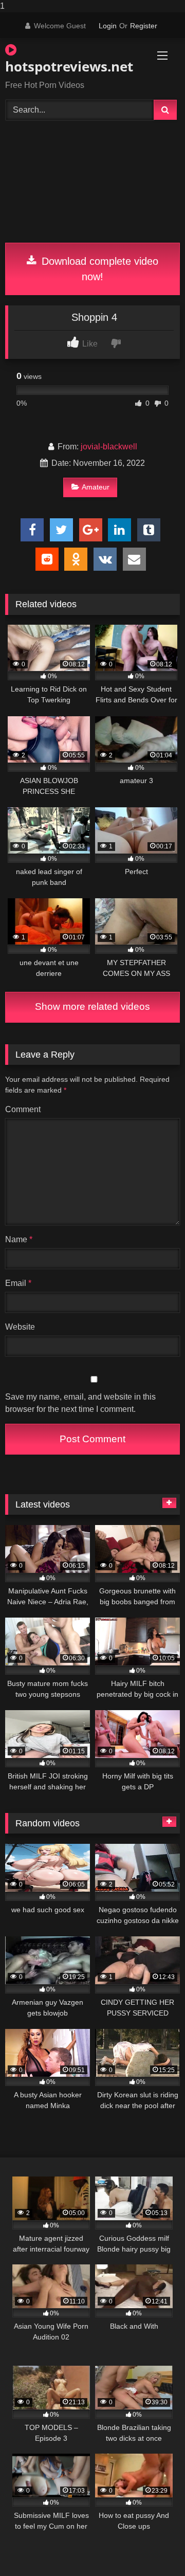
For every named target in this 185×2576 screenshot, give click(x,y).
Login (108, 26)
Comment (23, 1109)
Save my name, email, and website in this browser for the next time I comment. (80, 1403)
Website (20, 1327)
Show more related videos (92, 1006)
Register (144, 26)
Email (18, 1283)
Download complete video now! (98, 269)
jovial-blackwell (109, 447)
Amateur (96, 487)
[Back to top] (153, 2547)
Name (19, 1239)
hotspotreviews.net (64, 66)
